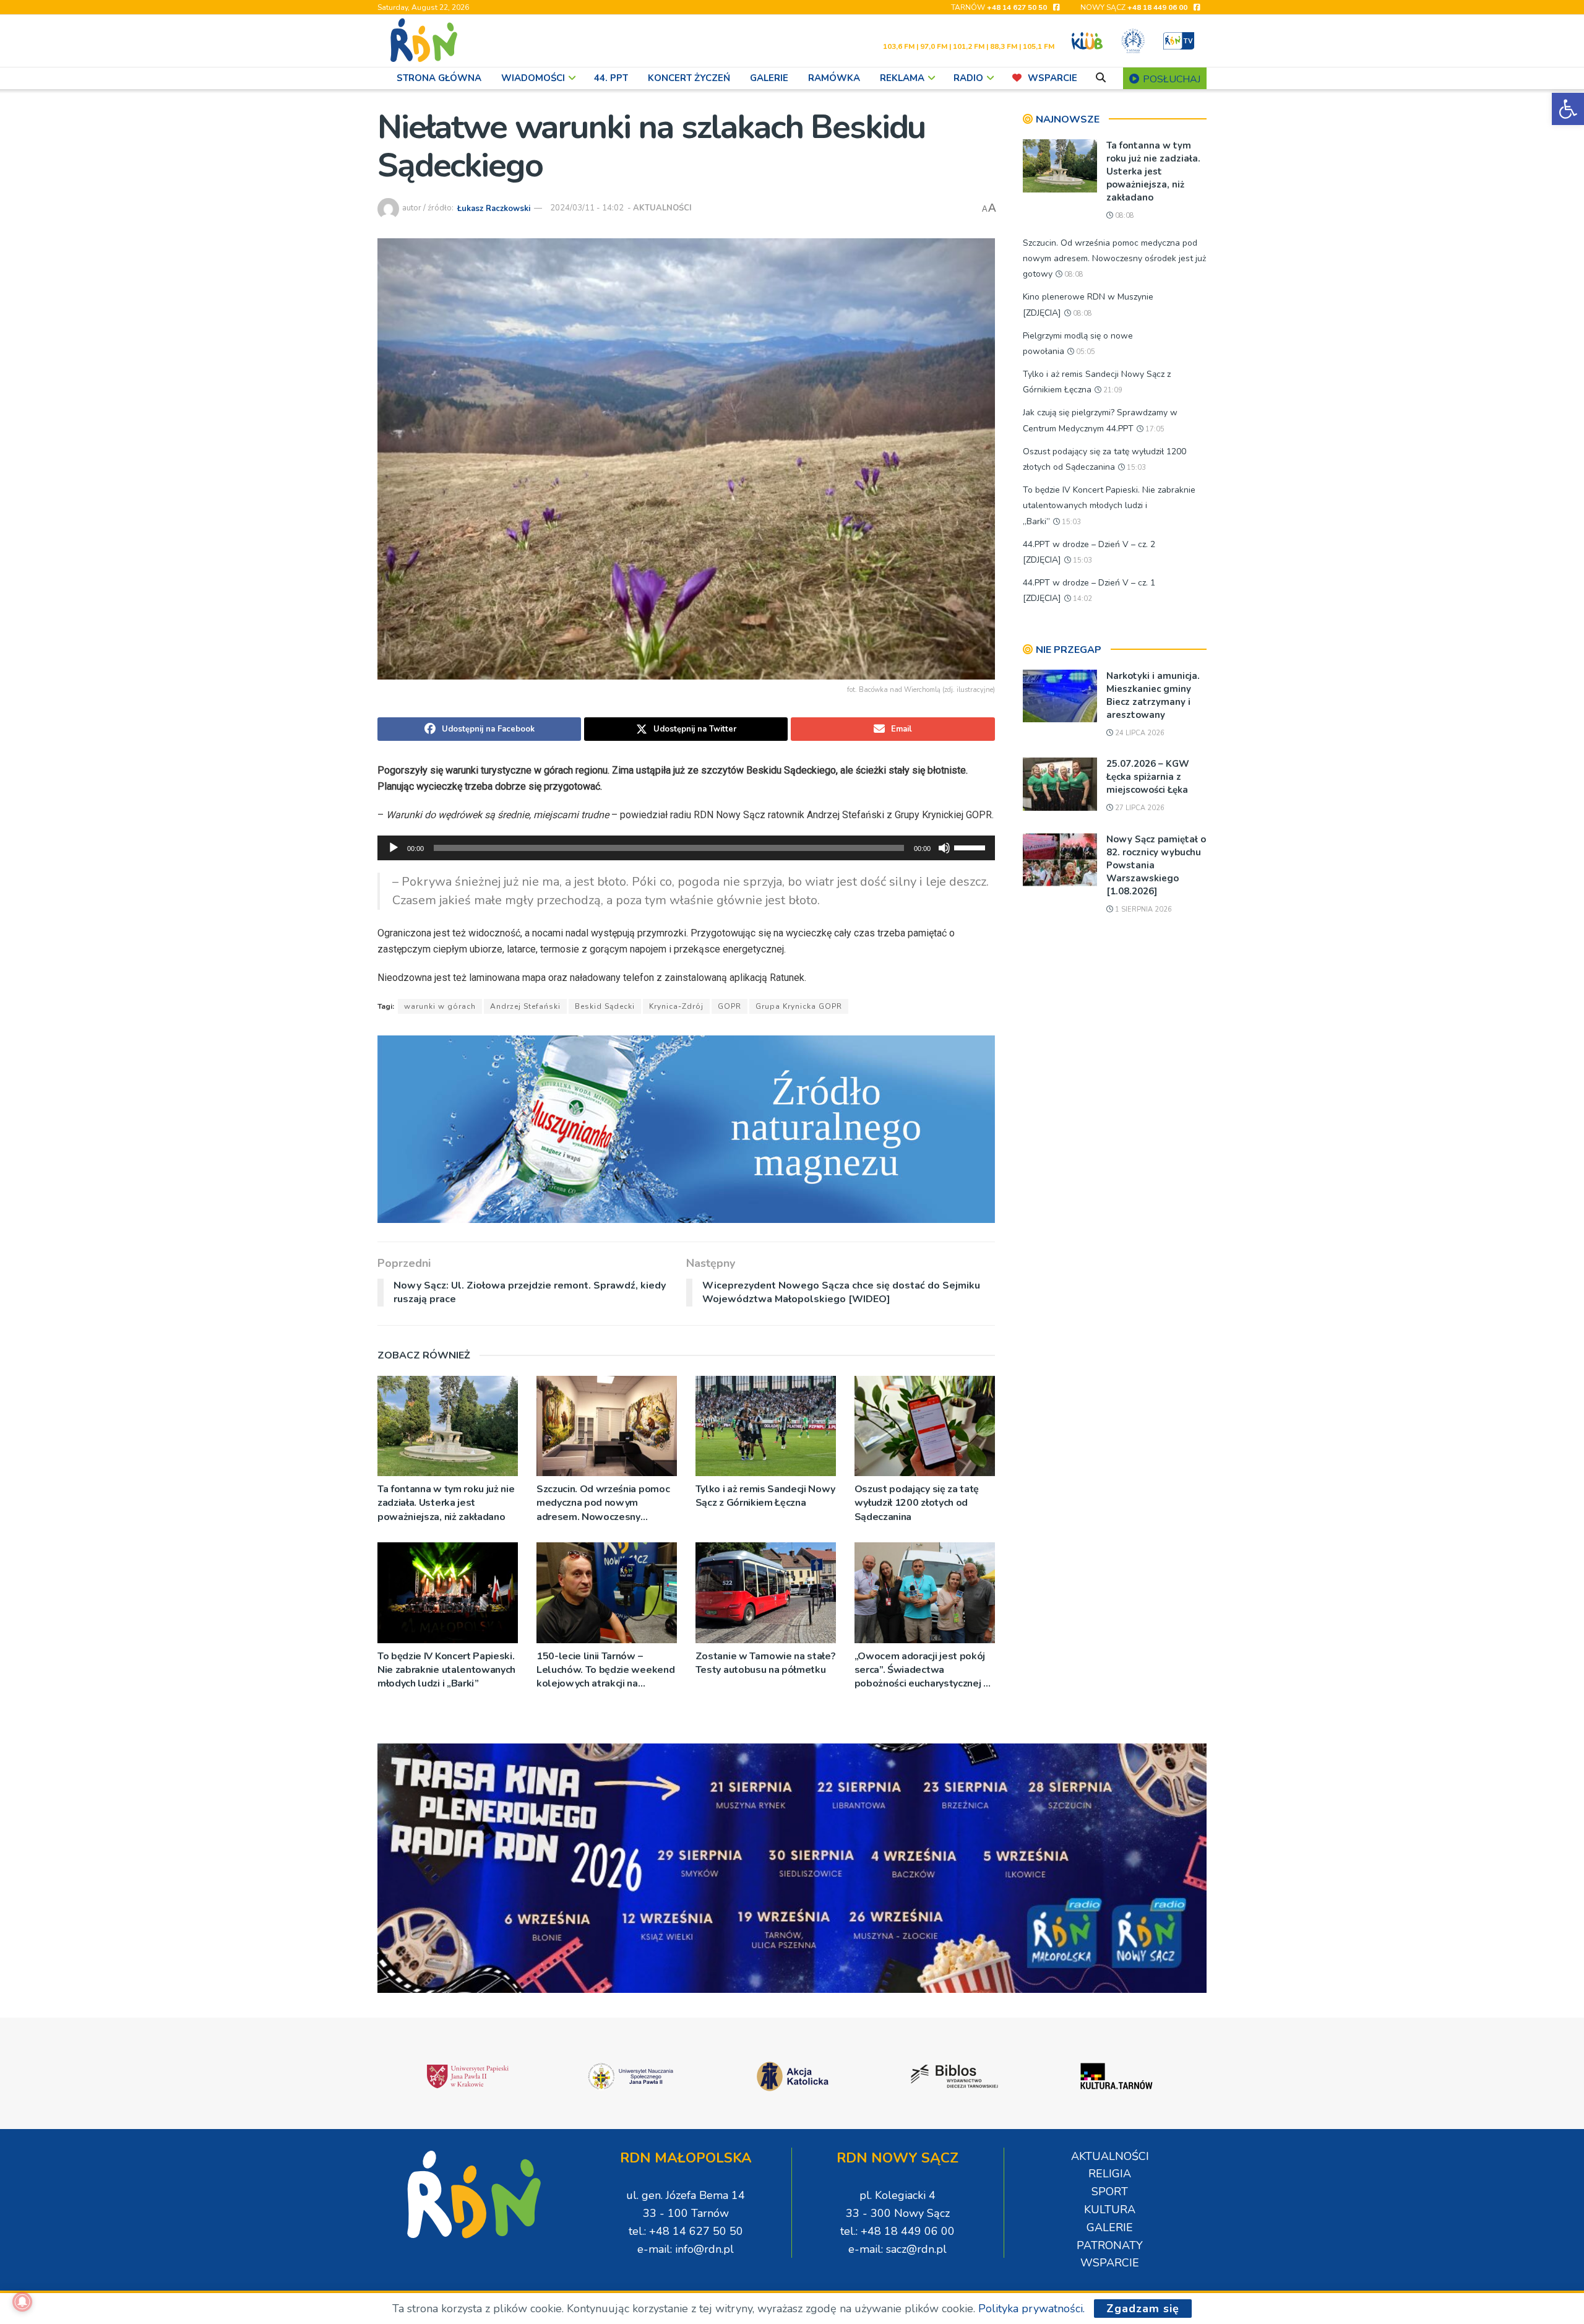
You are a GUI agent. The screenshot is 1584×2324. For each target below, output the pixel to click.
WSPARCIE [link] (1052, 78)
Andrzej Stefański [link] (525, 1006)
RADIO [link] (968, 78)
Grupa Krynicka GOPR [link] (799, 1006)
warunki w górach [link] (440, 1006)
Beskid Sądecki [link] (605, 1006)
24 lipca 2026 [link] (1139, 733)
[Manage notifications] (22, 2302)
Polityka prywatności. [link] (1031, 2309)
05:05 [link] (1085, 352)
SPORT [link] (1110, 2192)
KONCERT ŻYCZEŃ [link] (689, 78)
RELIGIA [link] (1110, 2174)
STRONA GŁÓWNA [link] (439, 78)
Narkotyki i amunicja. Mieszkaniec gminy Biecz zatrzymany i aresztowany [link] (1153, 695)
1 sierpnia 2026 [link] (1143, 909)
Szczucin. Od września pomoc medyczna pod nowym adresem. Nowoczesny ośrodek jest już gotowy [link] (603, 1503)
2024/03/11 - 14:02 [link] (587, 208)
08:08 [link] (1124, 216)
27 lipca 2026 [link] (1139, 808)
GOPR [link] (730, 1006)
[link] (1568, 109)
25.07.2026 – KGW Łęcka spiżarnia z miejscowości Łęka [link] (1148, 777)
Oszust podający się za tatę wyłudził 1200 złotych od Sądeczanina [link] (917, 1503)
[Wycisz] (944, 848)
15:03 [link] (1135, 468)
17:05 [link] (1154, 429)
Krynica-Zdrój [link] (676, 1006)
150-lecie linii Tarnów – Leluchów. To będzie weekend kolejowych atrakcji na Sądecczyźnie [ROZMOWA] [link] (605, 1670)
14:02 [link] (1082, 599)
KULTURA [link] (1110, 2210)
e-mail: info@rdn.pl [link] (686, 2249)
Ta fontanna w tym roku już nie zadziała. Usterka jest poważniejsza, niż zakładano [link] (446, 1503)
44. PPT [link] (611, 78)
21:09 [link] (1112, 390)
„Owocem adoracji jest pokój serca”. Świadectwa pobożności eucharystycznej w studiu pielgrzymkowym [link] (923, 1670)
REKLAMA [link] (902, 78)
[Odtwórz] (394, 848)
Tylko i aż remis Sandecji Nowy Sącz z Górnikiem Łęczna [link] (765, 1496)
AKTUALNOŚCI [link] (662, 208)
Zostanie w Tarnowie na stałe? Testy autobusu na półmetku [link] (766, 1663)
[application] (686, 848)
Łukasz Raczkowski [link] (494, 208)
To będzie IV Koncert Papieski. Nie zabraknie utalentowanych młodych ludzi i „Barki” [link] (446, 1670)
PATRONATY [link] (1110, 2245)
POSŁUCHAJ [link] (1170, 79)
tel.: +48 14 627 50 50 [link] (686, 2231)
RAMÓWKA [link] (834, 78)
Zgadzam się (1143, 2309)
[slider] (971, 847)
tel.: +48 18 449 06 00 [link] (897, 2231)
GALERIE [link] (769, 78)
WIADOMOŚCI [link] (533, 78)
